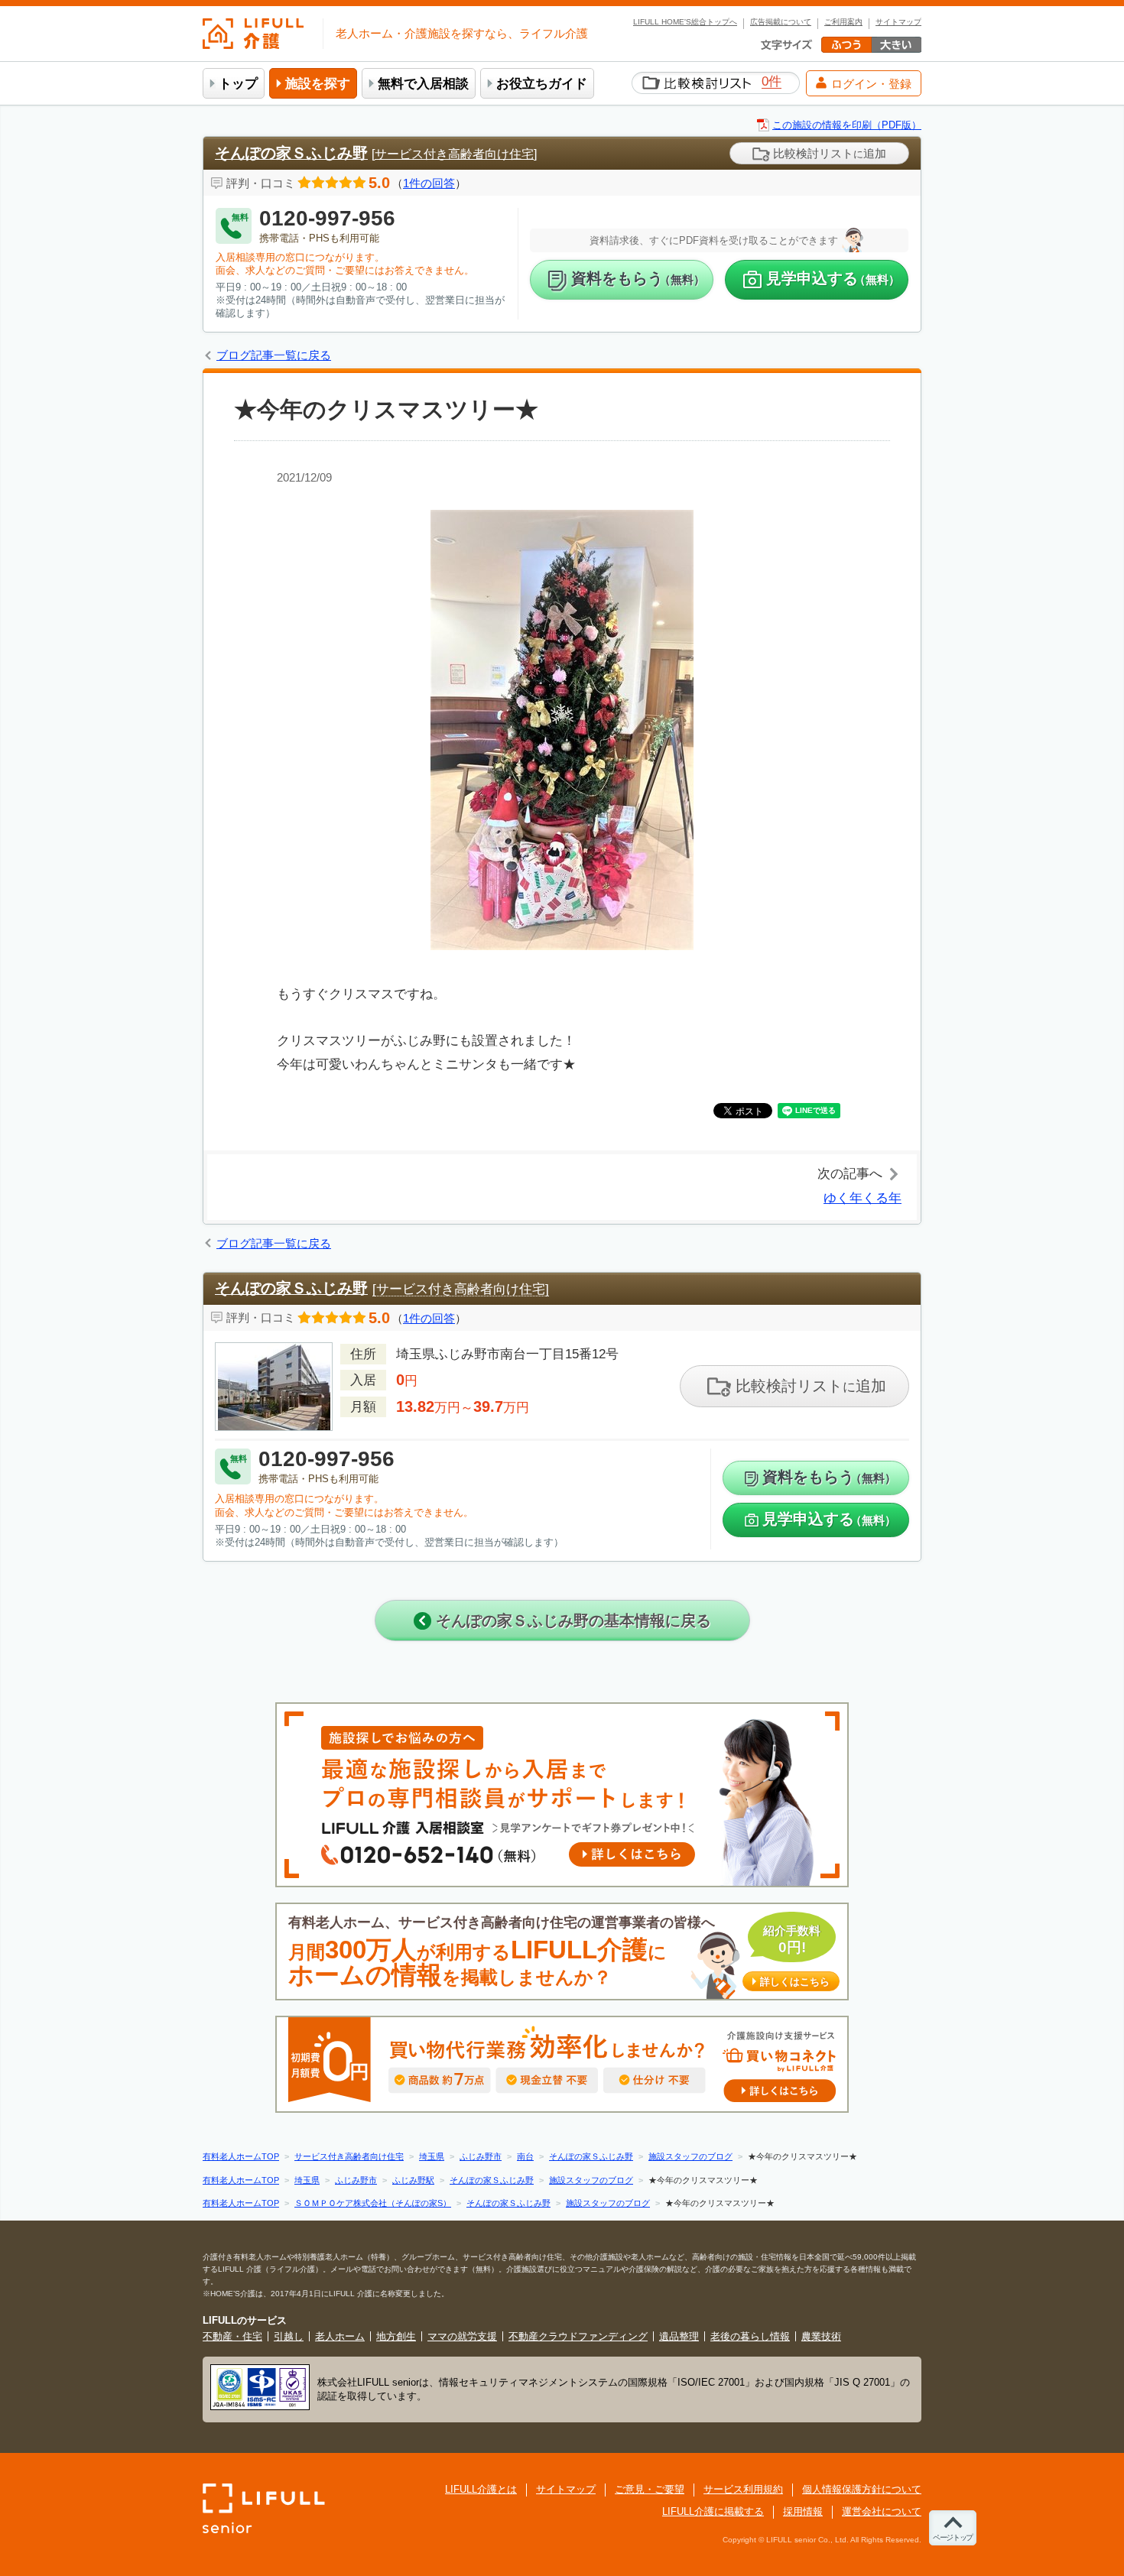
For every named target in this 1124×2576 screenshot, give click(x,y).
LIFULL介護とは (481, 2489)
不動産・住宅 (232, 2336)
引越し (289, 2336)
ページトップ (953, 2537)
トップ (238, 84)
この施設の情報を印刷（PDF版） (847, 125)
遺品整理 (679, 2336)
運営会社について (882, 2511)
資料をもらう (638, 278)
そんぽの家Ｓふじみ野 (291, 153)
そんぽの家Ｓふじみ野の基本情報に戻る (571, 1621)
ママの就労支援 (462, 2336)
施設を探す (318, 84)
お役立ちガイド (542, 84)
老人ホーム (340, 2336)
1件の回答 (429, 183)
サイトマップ (898, 22)
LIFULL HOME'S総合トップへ (685, 22)
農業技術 (821, 2336)
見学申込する (833, 278)
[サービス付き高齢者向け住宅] (454, 154)
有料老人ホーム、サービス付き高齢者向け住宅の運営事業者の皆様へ (559, 1952)
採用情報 (803, 2511)
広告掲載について (781, 22)
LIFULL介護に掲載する (713, 2511)
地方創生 (396, 2336)
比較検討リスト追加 (828, 153)
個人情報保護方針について (862, 2489)
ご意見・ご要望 (650, 2489)
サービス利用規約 (743, 2489)
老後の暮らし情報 (750, 2336)
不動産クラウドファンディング (578, 2336)
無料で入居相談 (423, 84)
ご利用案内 (843, 22)
